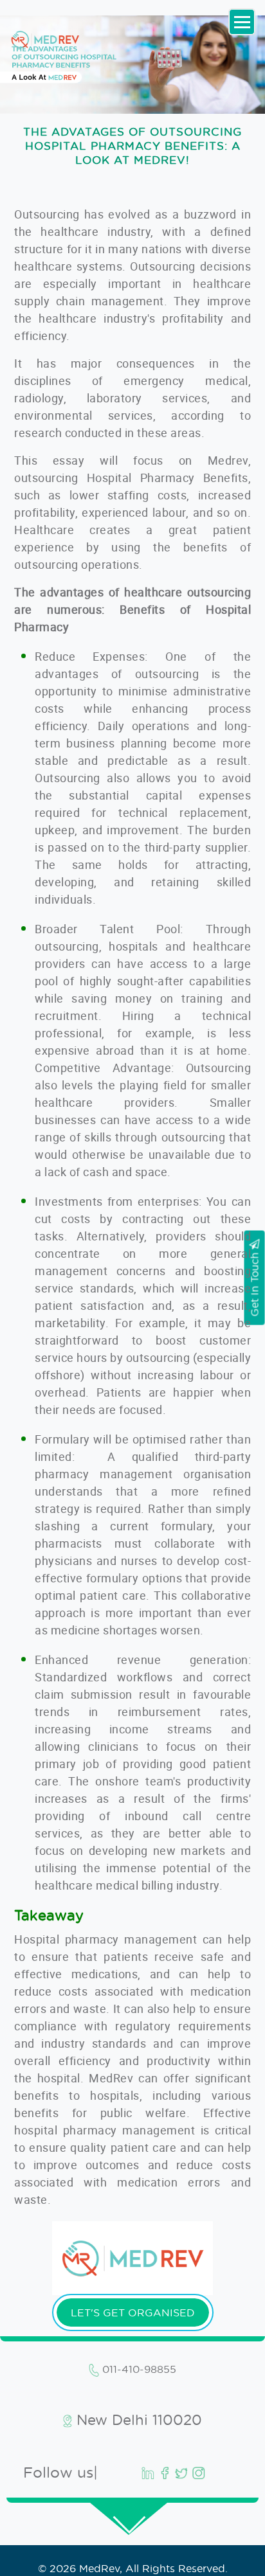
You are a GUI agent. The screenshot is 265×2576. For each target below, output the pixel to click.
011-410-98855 (138, 2369)
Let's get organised (133, 2312)
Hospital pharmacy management (108, 1939)
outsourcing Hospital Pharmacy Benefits (131, 478)
